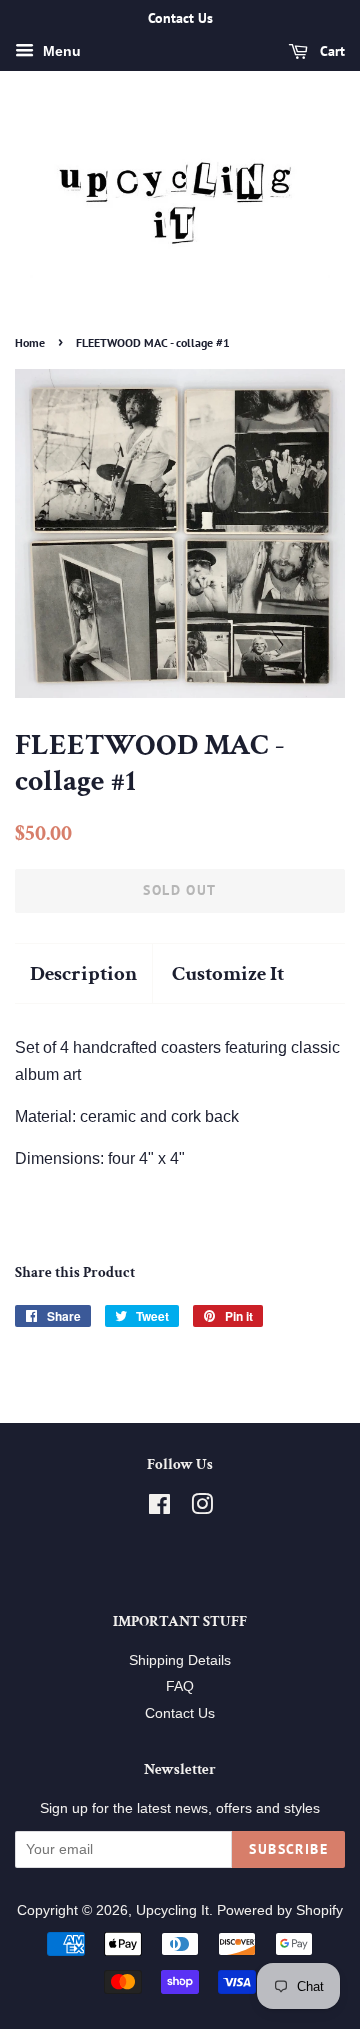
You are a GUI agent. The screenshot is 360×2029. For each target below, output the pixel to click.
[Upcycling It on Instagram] (202, 1508)
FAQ (180, 1686)
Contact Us (180, 1713)
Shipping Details (180, 1660)
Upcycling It (172, 1910)
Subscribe (288, 1849)
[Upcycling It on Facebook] (159, 1508)
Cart (330, 51)
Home (30, 342)
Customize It (228, 973)
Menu (60, 51)
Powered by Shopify (280, 1910)
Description (83, 973)
